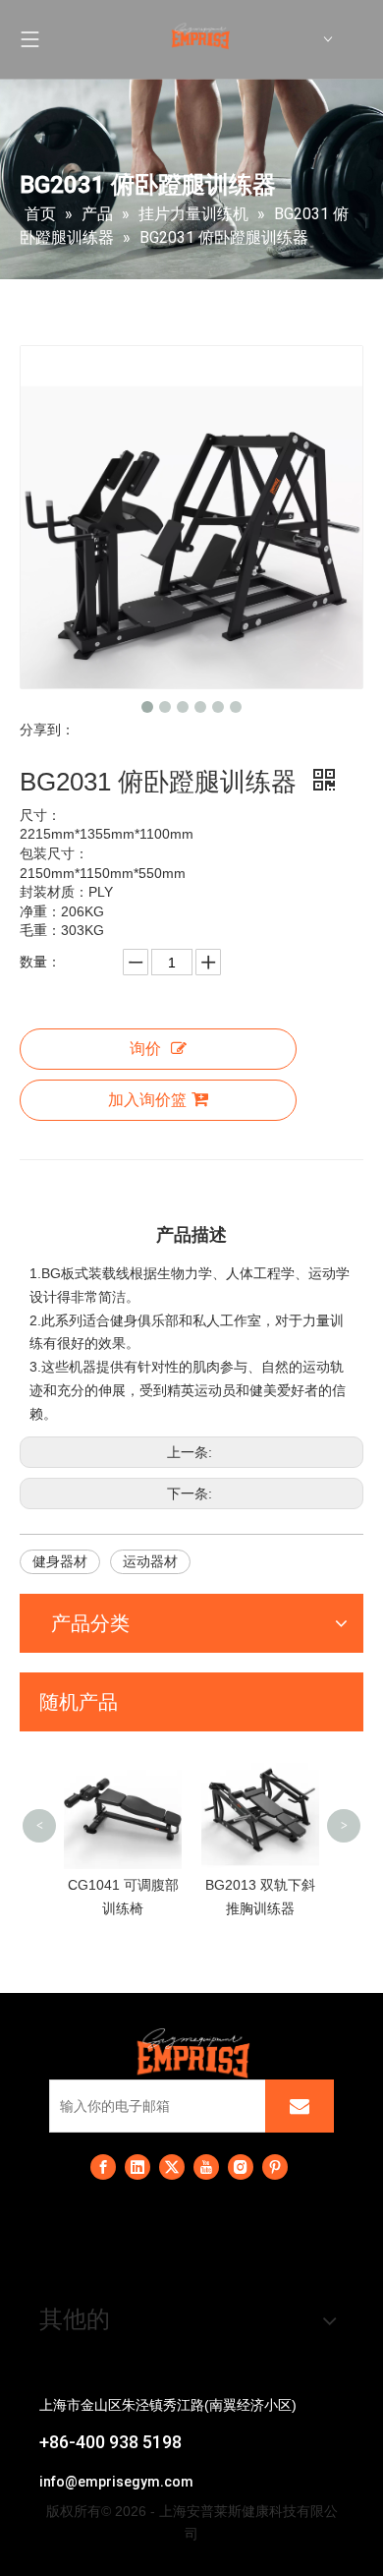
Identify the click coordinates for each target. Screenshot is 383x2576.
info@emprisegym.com (116, 2482)
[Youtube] (206, 2167)
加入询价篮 (147, 1100)
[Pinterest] (275, 2167)
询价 (145, 1049)
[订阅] (300, 2106)
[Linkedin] (137, 2167)
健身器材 (60, 1561)
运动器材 (150, 1561)
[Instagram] (241, 2167)
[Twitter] (172, 2167)
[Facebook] (103, 2167)
